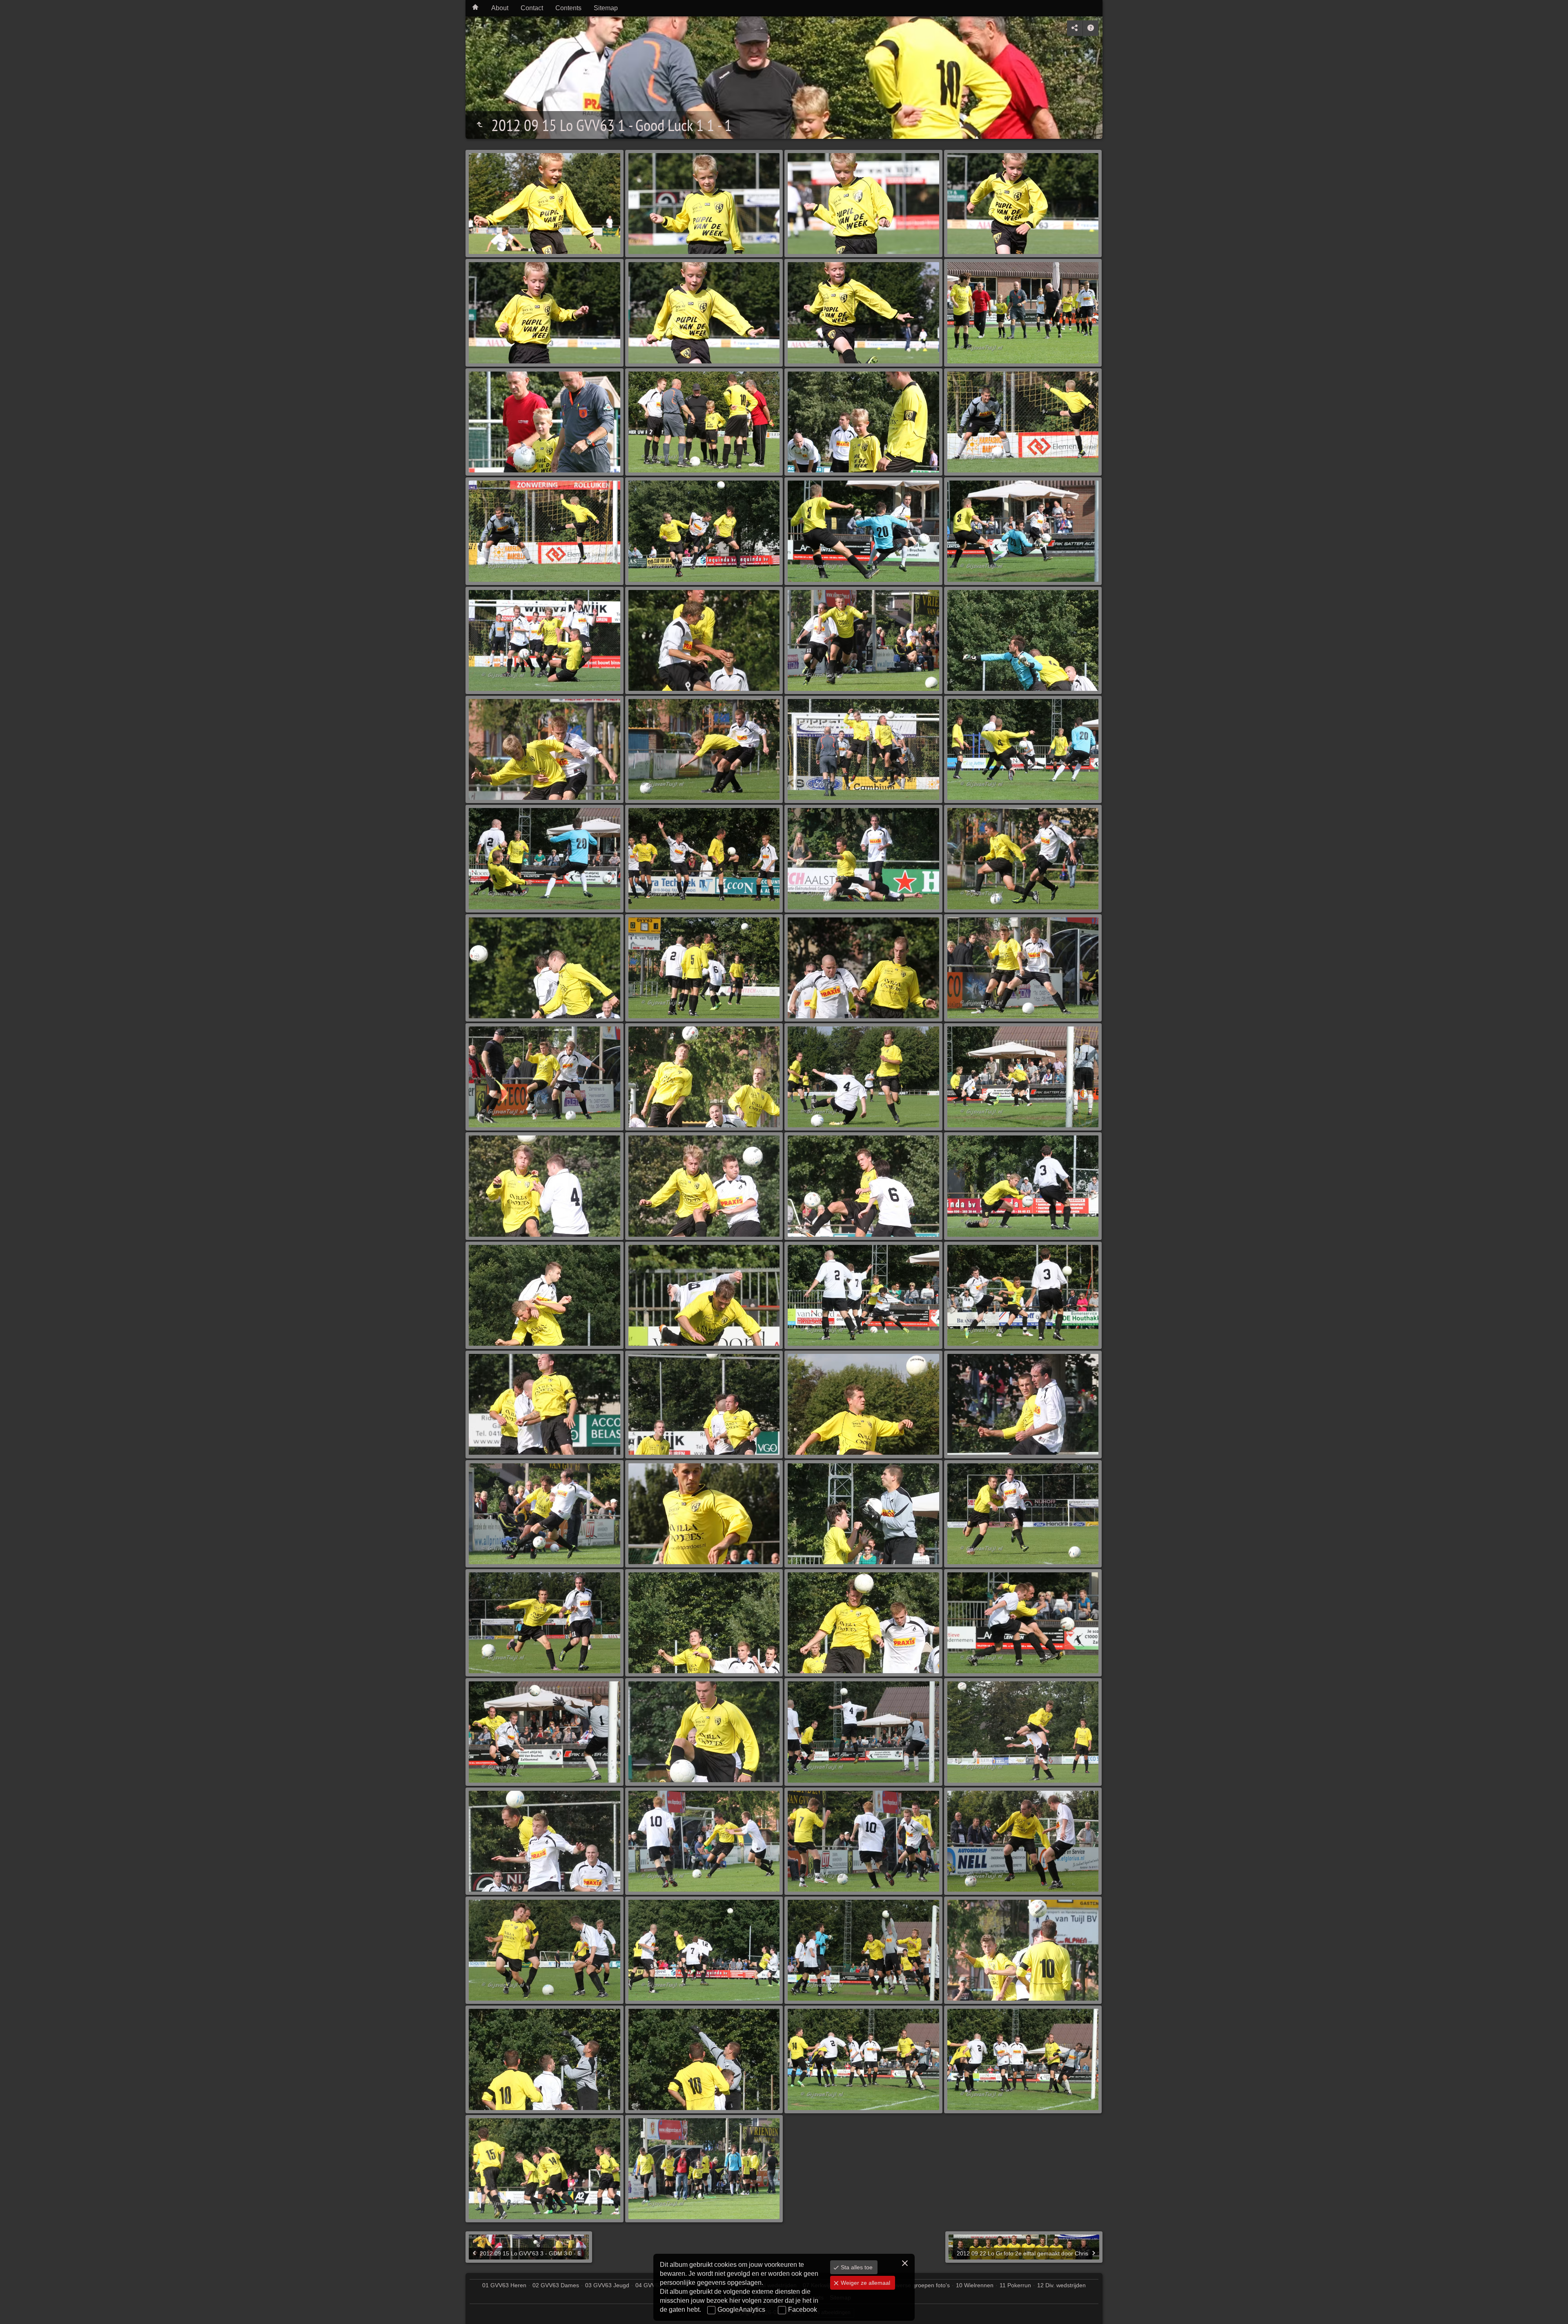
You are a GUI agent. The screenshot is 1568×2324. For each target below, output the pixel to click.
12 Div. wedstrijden (1061, 2285)
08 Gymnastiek (858, 2285)
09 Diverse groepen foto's (917, 2285)
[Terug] (479, 125)
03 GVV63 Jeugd (607, 2285)
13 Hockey (733, 2297)
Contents (568, 8)
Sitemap (606, 8)
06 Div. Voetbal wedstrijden (762, 2285)
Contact (532, 8)
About (500, 8)
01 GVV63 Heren (504, 2285)
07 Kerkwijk (817, 2285)
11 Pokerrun (1015, 2285)
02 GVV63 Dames (556, 2285)
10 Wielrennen (975, 2285)
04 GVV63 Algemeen (662, 2285)
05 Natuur (708, 2285)
